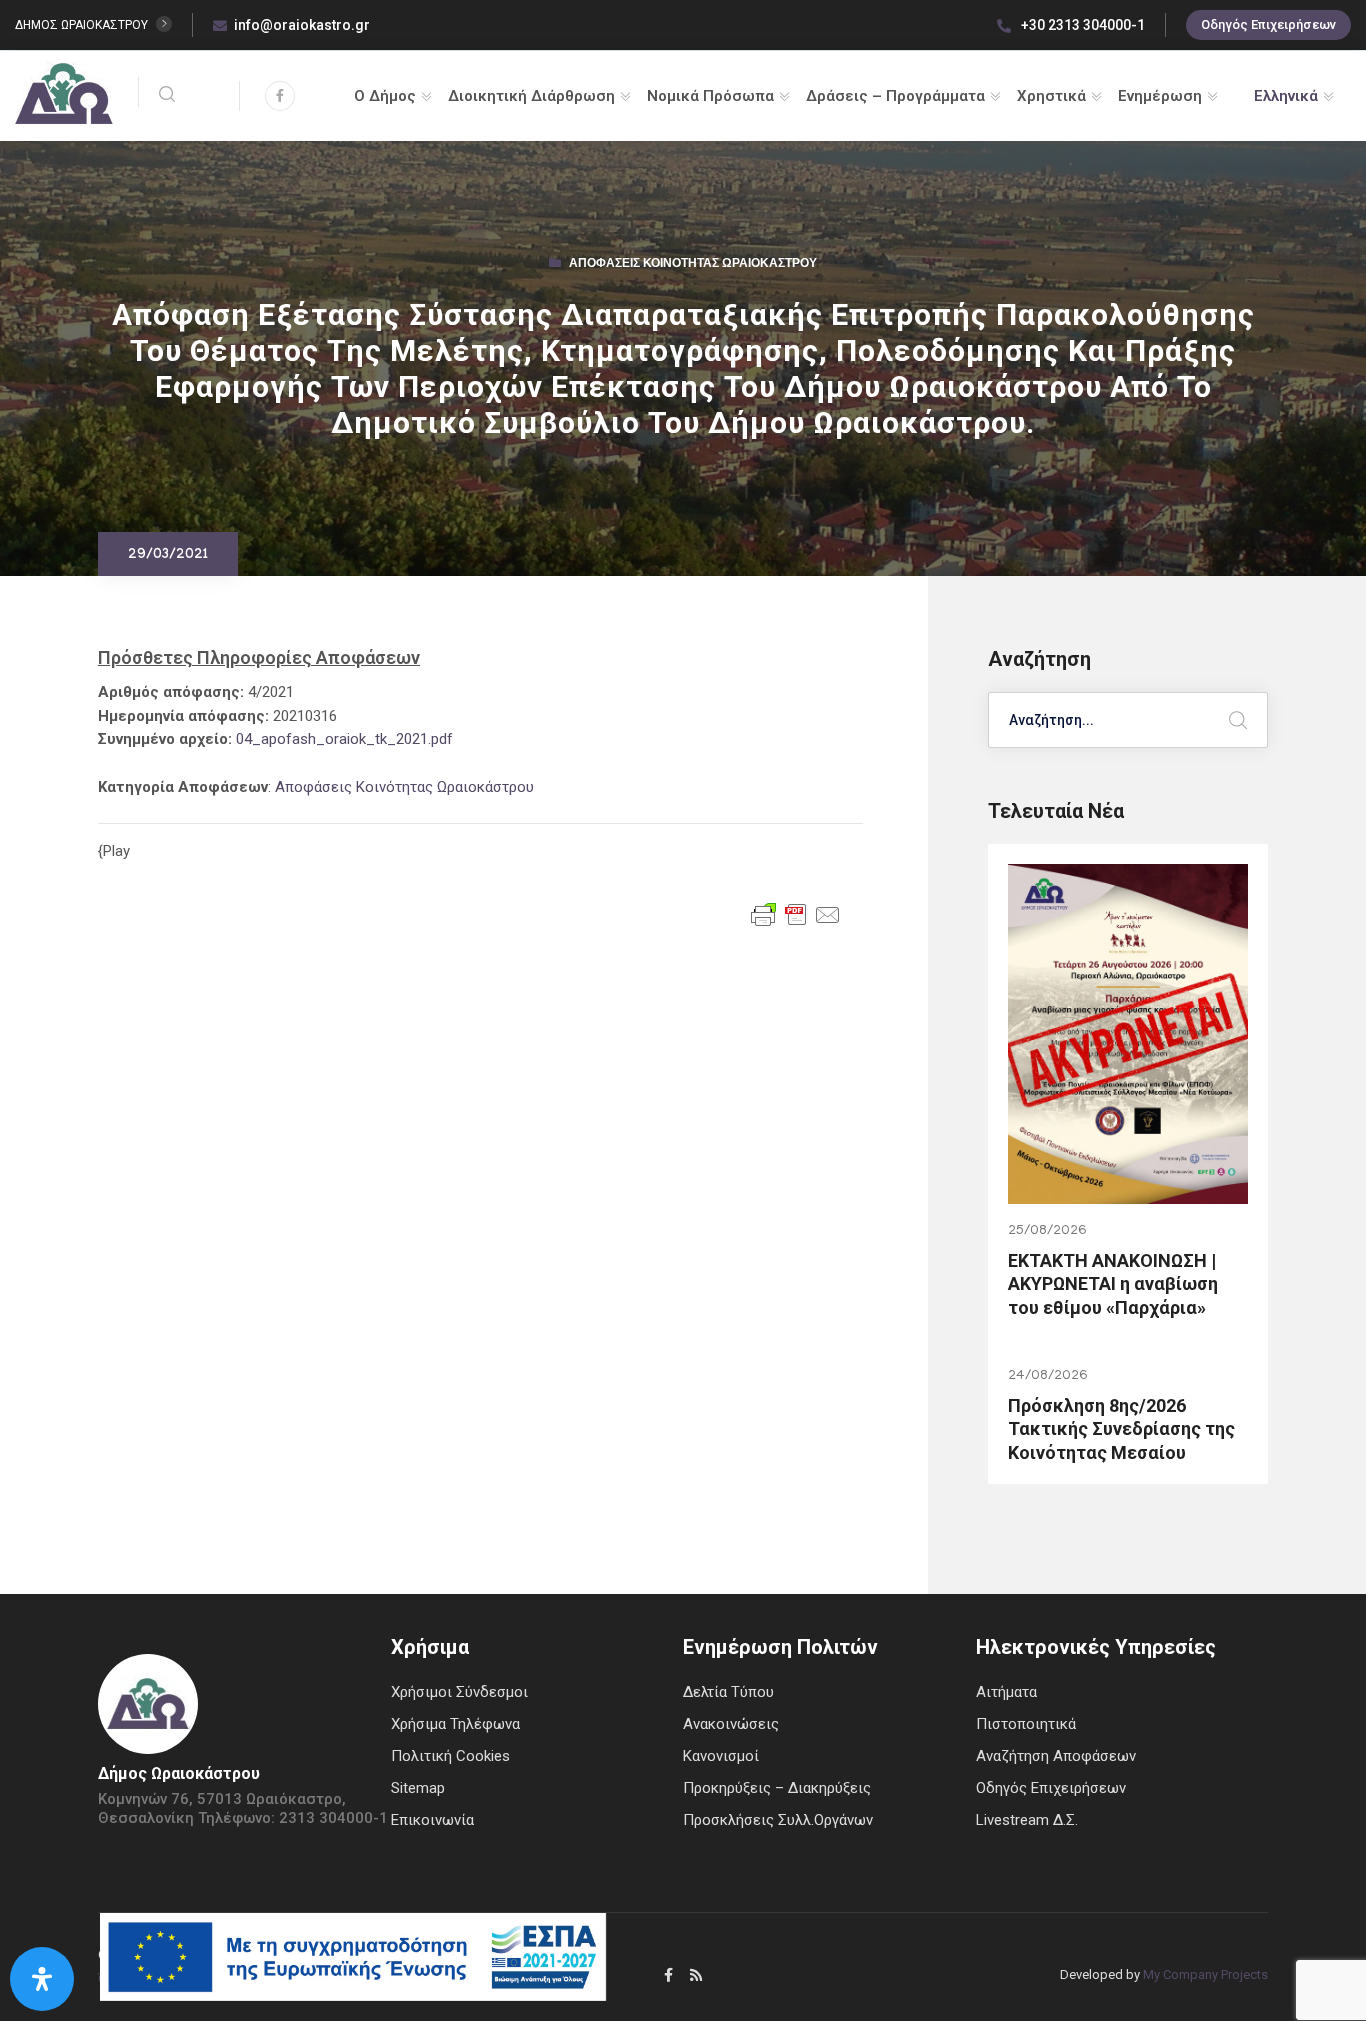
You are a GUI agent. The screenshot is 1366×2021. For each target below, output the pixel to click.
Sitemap (418, 1788)
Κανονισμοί (721, 1756)
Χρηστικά (1051, 96)
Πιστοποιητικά (1026, 1724)
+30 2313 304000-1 (1081, 25)
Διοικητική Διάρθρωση (531, 96)
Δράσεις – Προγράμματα (895, 96)
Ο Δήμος (385, 96)
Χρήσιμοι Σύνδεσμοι (459, 1692)
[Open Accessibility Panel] (42, 1979)
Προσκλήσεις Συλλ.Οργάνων (778, 1820)
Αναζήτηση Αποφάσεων (1056, 1756)
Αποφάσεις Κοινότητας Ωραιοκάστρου (693, 265)
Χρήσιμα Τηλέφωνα (455, 1724)
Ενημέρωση (1160, 96)
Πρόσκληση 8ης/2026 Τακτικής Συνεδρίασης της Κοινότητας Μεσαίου (1121, 1429)
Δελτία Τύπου (728, 1692)
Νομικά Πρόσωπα (710, 96)
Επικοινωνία (432, 1820)
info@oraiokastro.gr (302, 25)
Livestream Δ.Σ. (1027, 1820)
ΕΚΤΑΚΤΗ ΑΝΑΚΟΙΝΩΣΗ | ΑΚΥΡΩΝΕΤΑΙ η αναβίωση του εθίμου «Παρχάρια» (1113, 1284)
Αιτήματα (1006, 1692)
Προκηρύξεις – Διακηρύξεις (777, 1788)
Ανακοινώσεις (731, 1724)
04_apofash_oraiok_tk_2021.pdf (344, 739)
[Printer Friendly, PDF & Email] (796, 913)
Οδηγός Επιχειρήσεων (1268, 24)
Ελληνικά (1286, 96)
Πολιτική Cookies (450, 1756)
